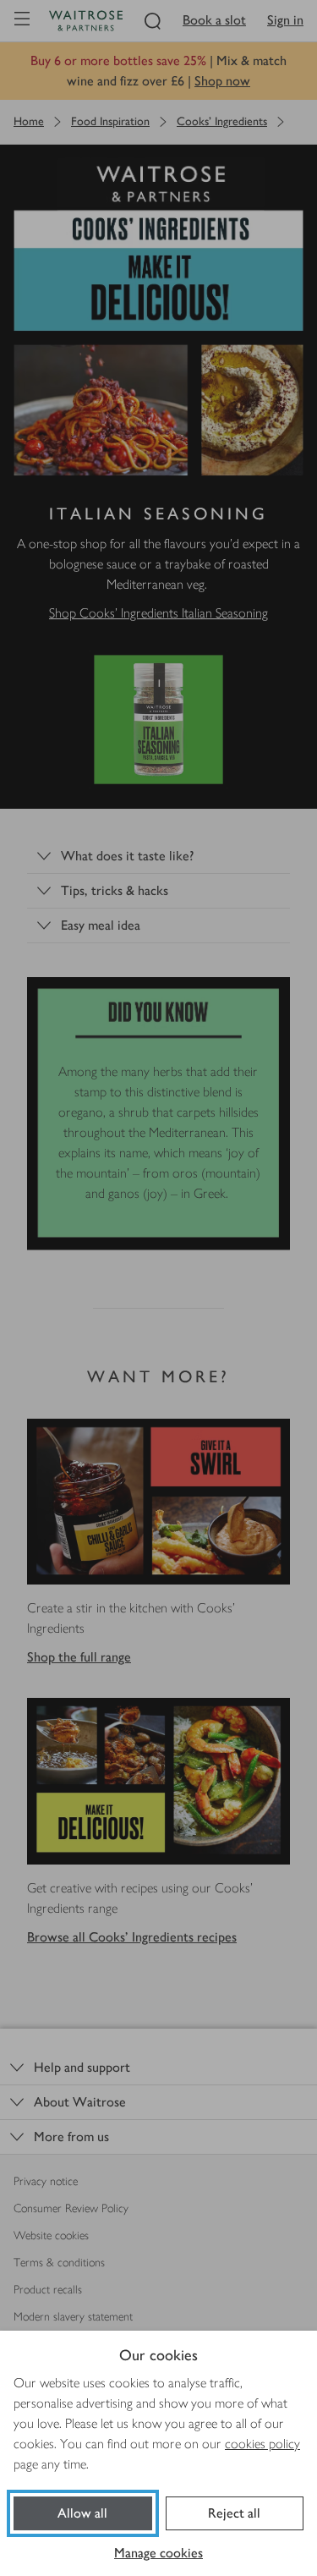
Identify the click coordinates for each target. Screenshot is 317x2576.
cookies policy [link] (262, 2444)
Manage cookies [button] (158, 2553)
